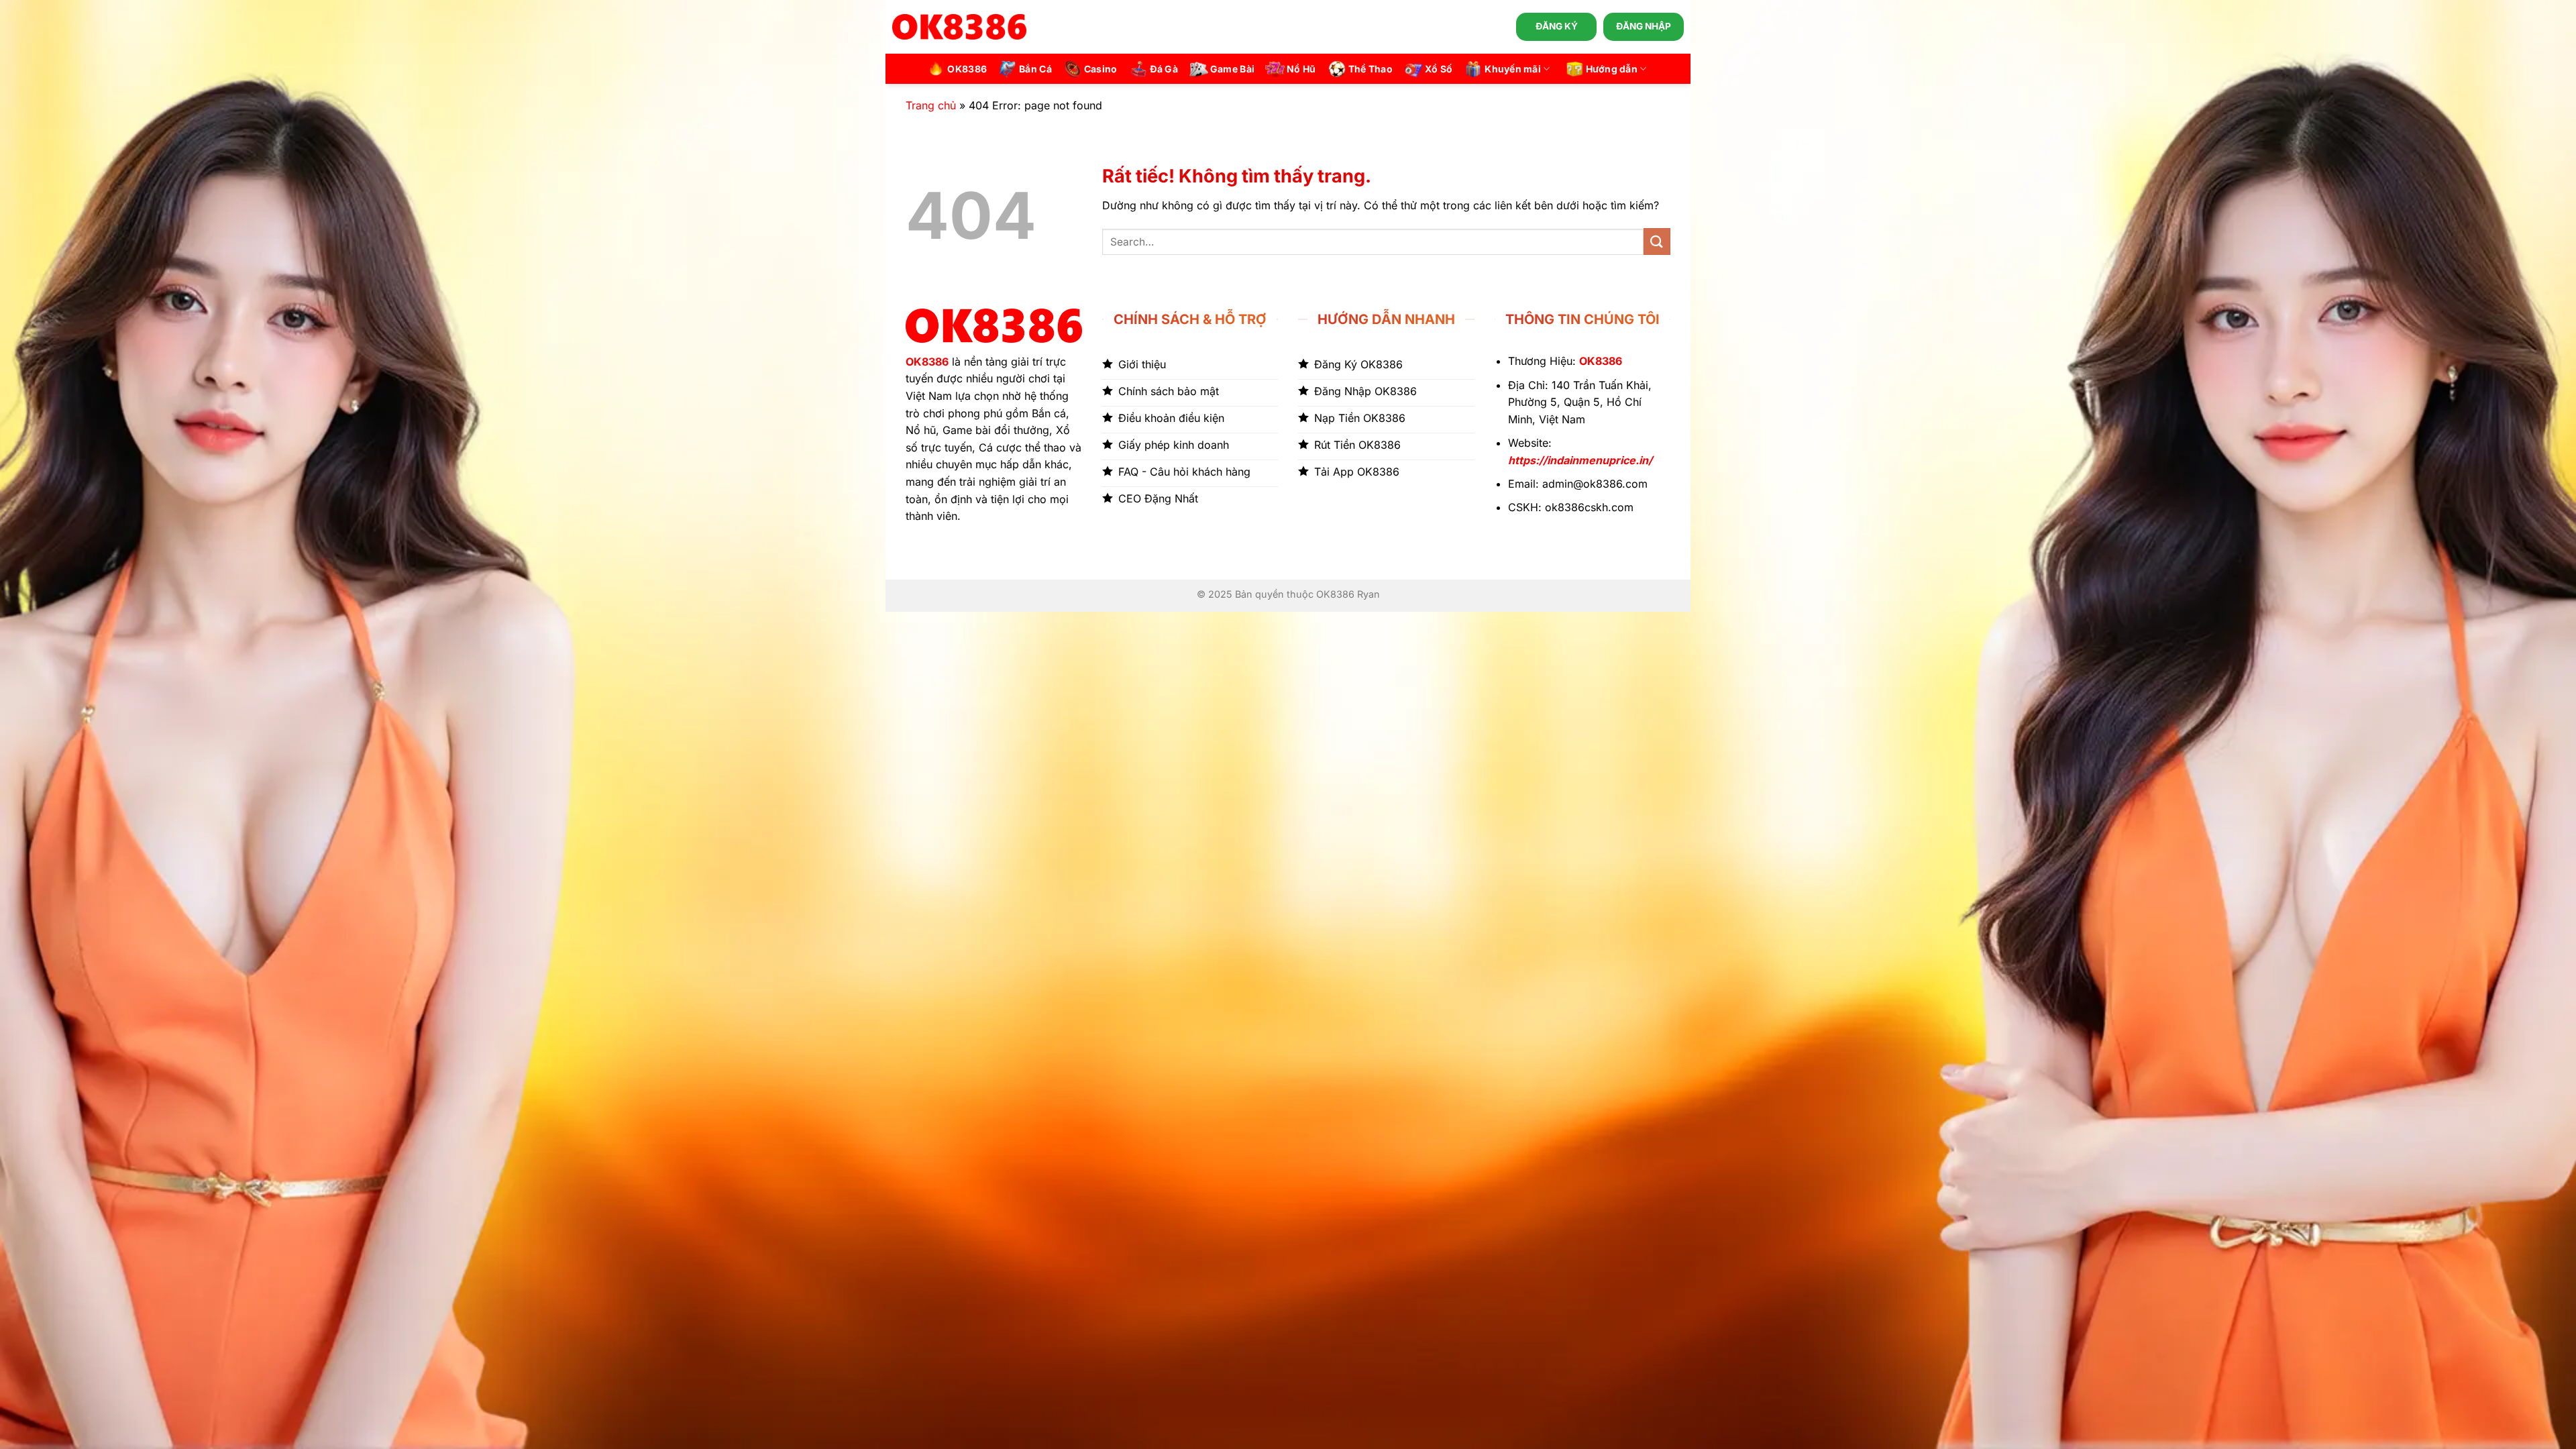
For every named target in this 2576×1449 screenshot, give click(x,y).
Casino (1101, 69)
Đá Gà (1164, 69)
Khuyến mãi (1513, 69)
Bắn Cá (1035, 69)
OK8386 (967, 69)
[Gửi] (1657, 241)
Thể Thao (1371, 69)
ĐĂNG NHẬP (1644, 26)
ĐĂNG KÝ (1557, 26)
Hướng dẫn (1612, 69)
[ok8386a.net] (959, 27)
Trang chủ (931, 105)
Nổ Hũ (1301, 69)
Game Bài (1232, 69)
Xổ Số (1439, 69)
